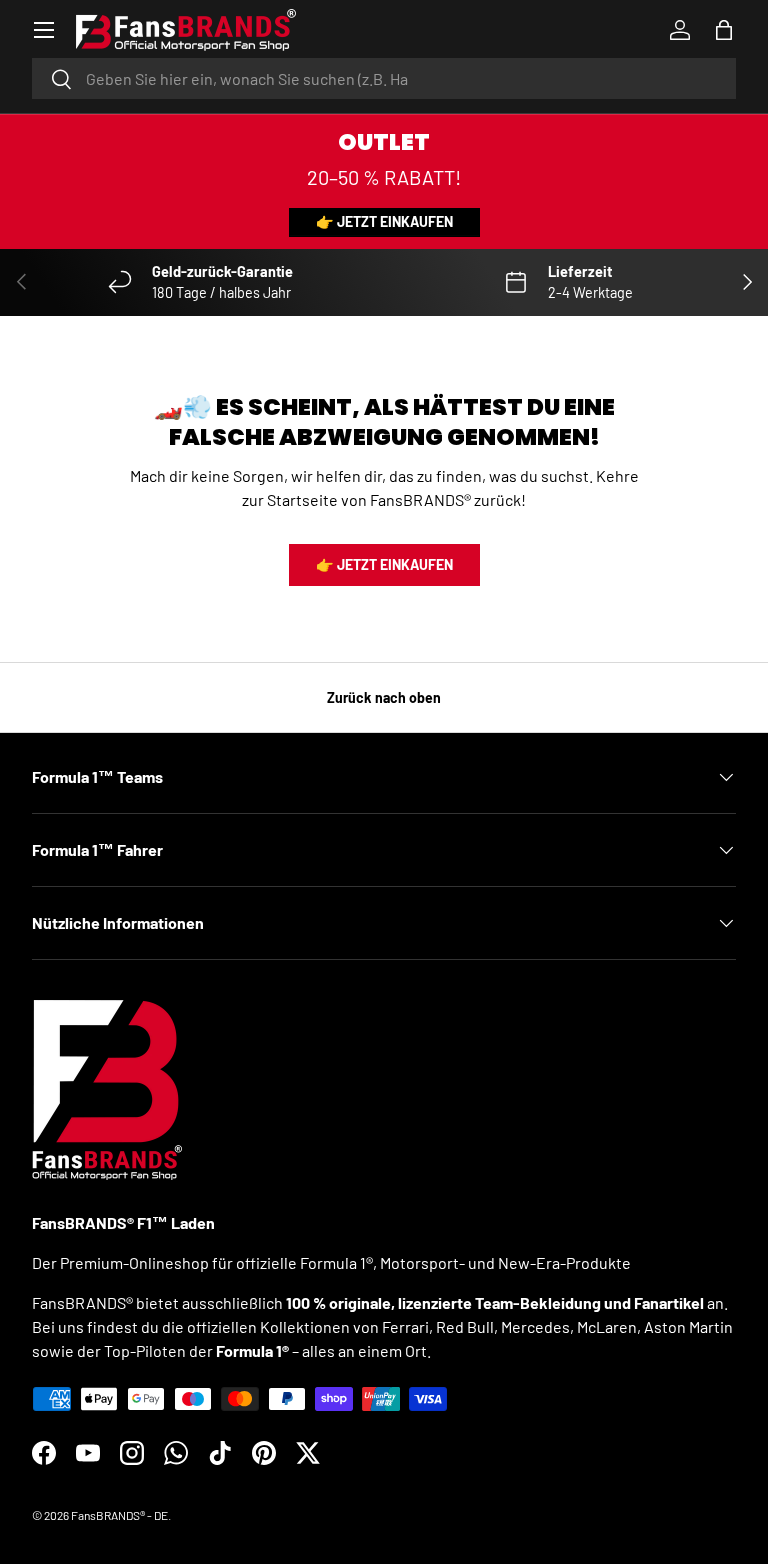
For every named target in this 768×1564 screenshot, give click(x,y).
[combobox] (384, 78)
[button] (724, 30)
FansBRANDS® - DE (119, 1515)
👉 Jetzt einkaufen (384, 221)
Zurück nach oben (384, 697)
